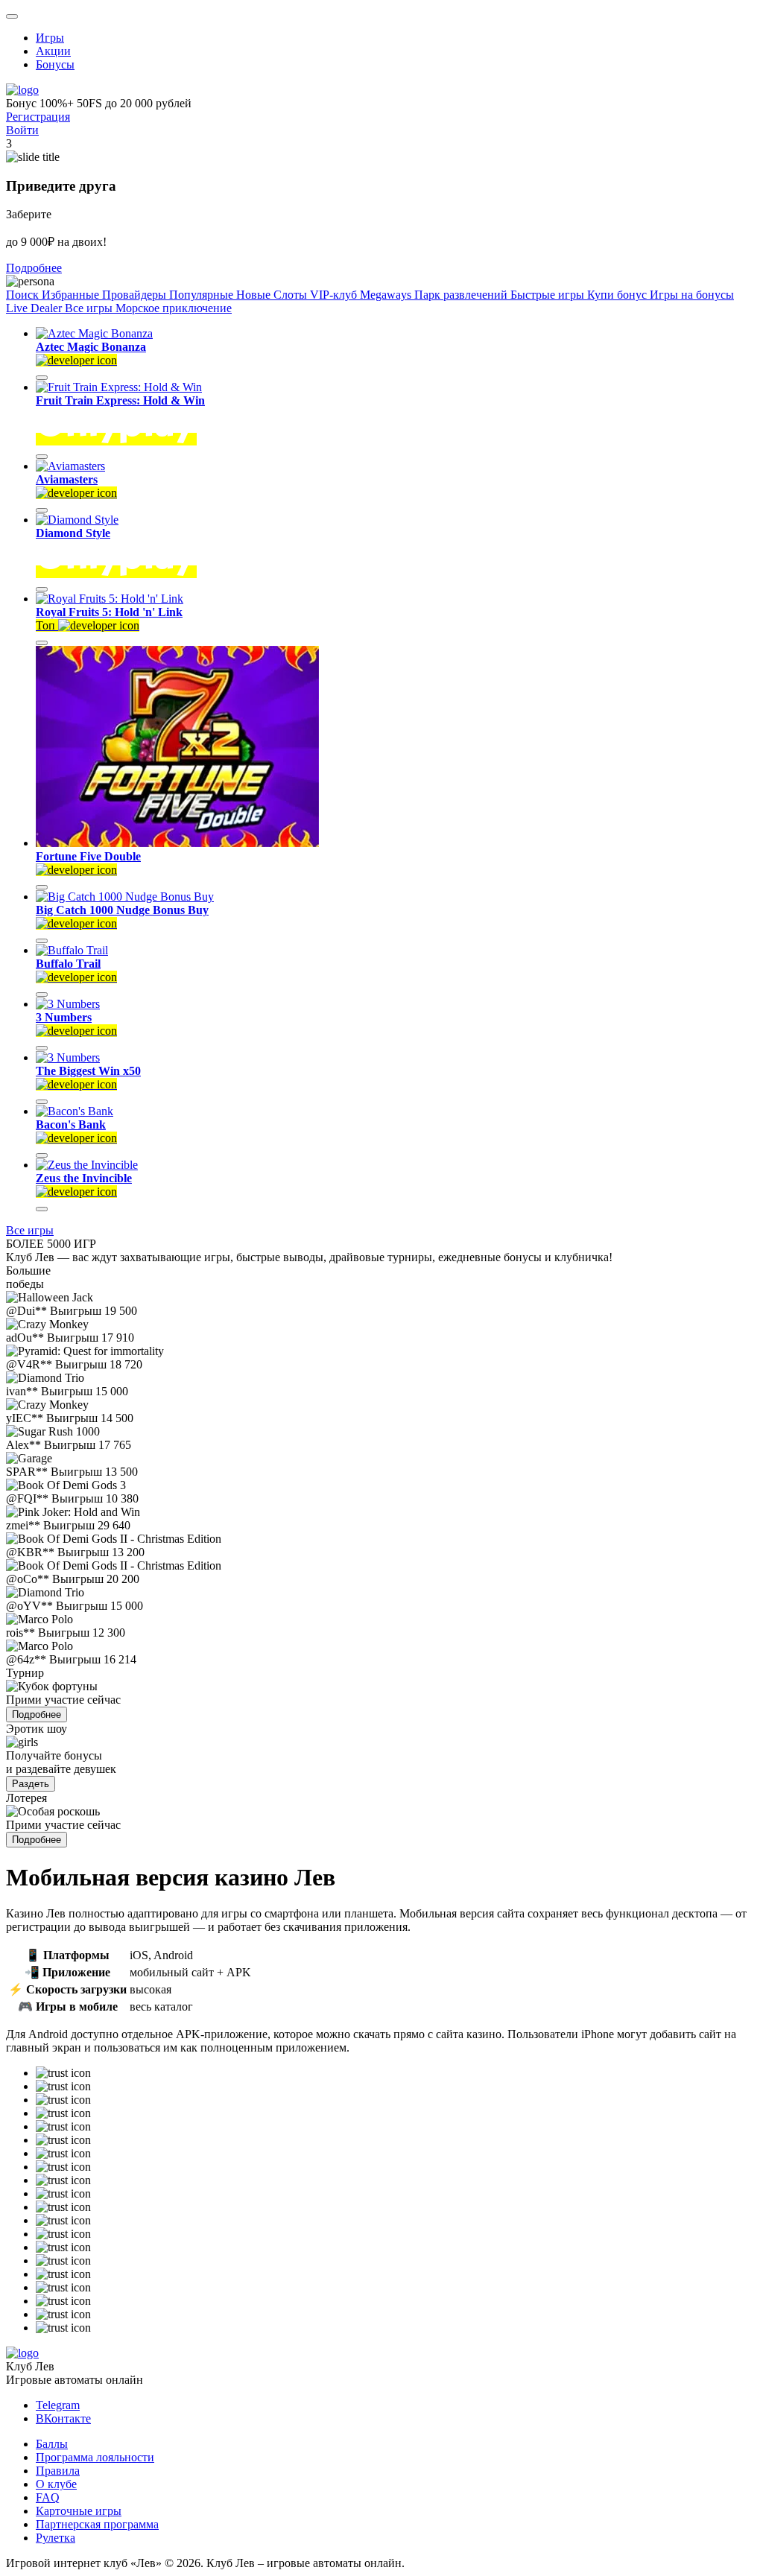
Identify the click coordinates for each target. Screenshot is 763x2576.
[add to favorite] (42, 378)
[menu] (12, 16)
